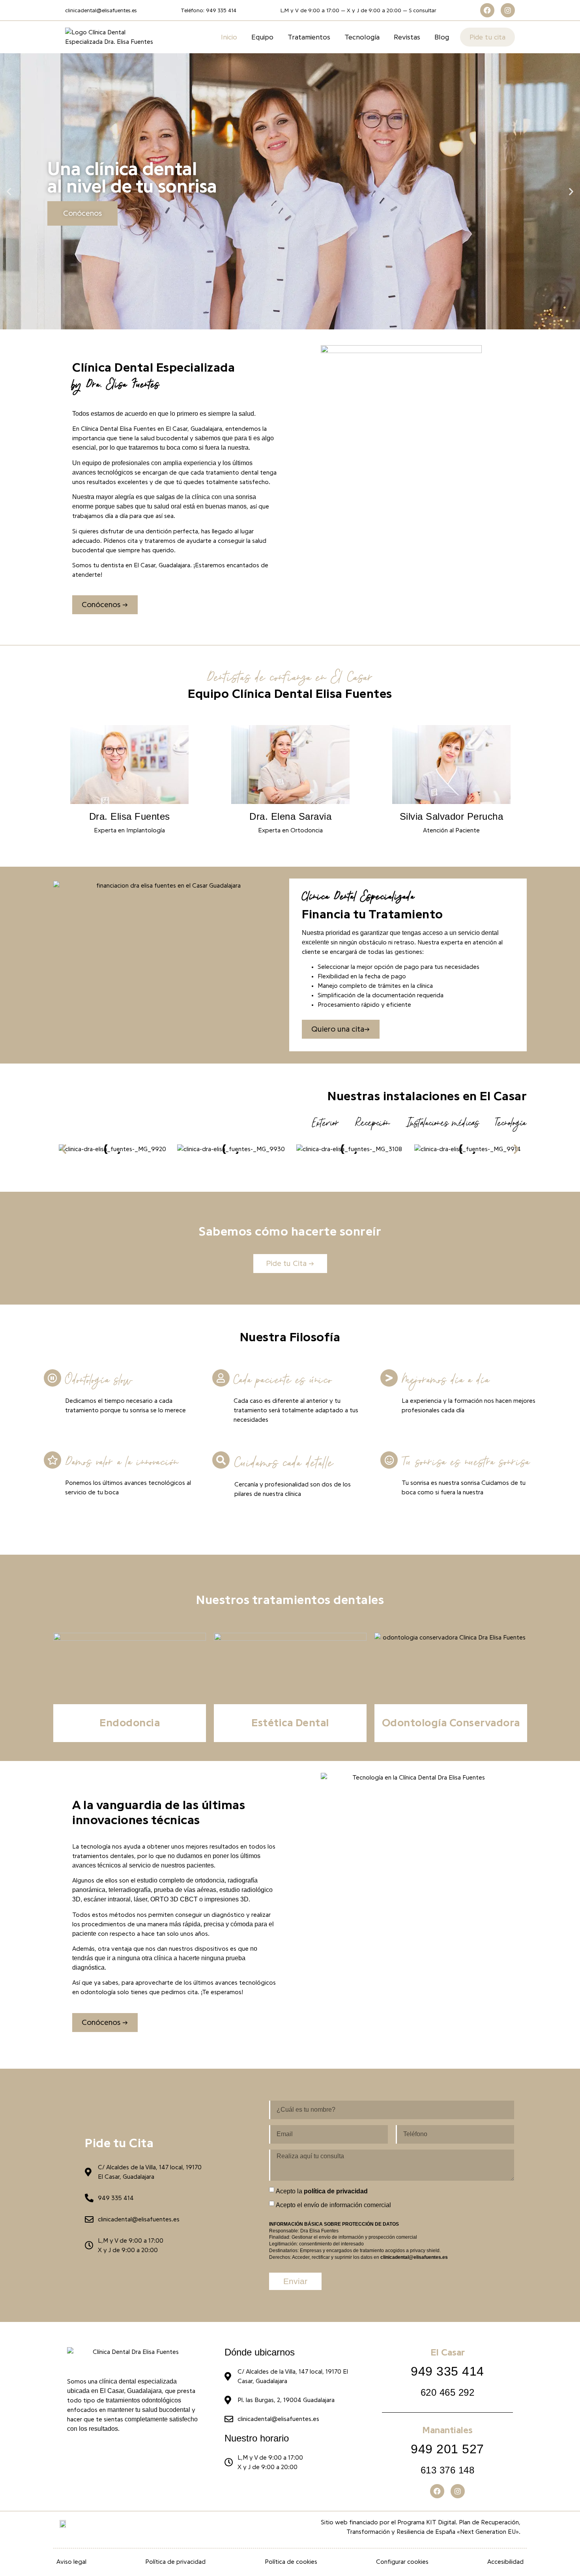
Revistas (407, 37)
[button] (9, 192)
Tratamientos (309, 37)
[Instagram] (508, 10)
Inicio (229, 37)
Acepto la (322, 2191)
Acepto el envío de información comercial (333, 2205)
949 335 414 (447, 2371)
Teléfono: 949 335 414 (209, 11)
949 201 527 (447, 2449)
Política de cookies (291, 2562)
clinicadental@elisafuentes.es (101, 11)
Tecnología (362, 37)
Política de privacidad (175, 2562)
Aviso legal (71, 2562)
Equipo (262, 37)
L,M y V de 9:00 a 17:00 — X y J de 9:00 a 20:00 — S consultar (358, 11)
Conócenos (82, 213)
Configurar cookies (402, 2562)
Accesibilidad (505, 2562)
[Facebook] (487, 10)
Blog (442, 37)
